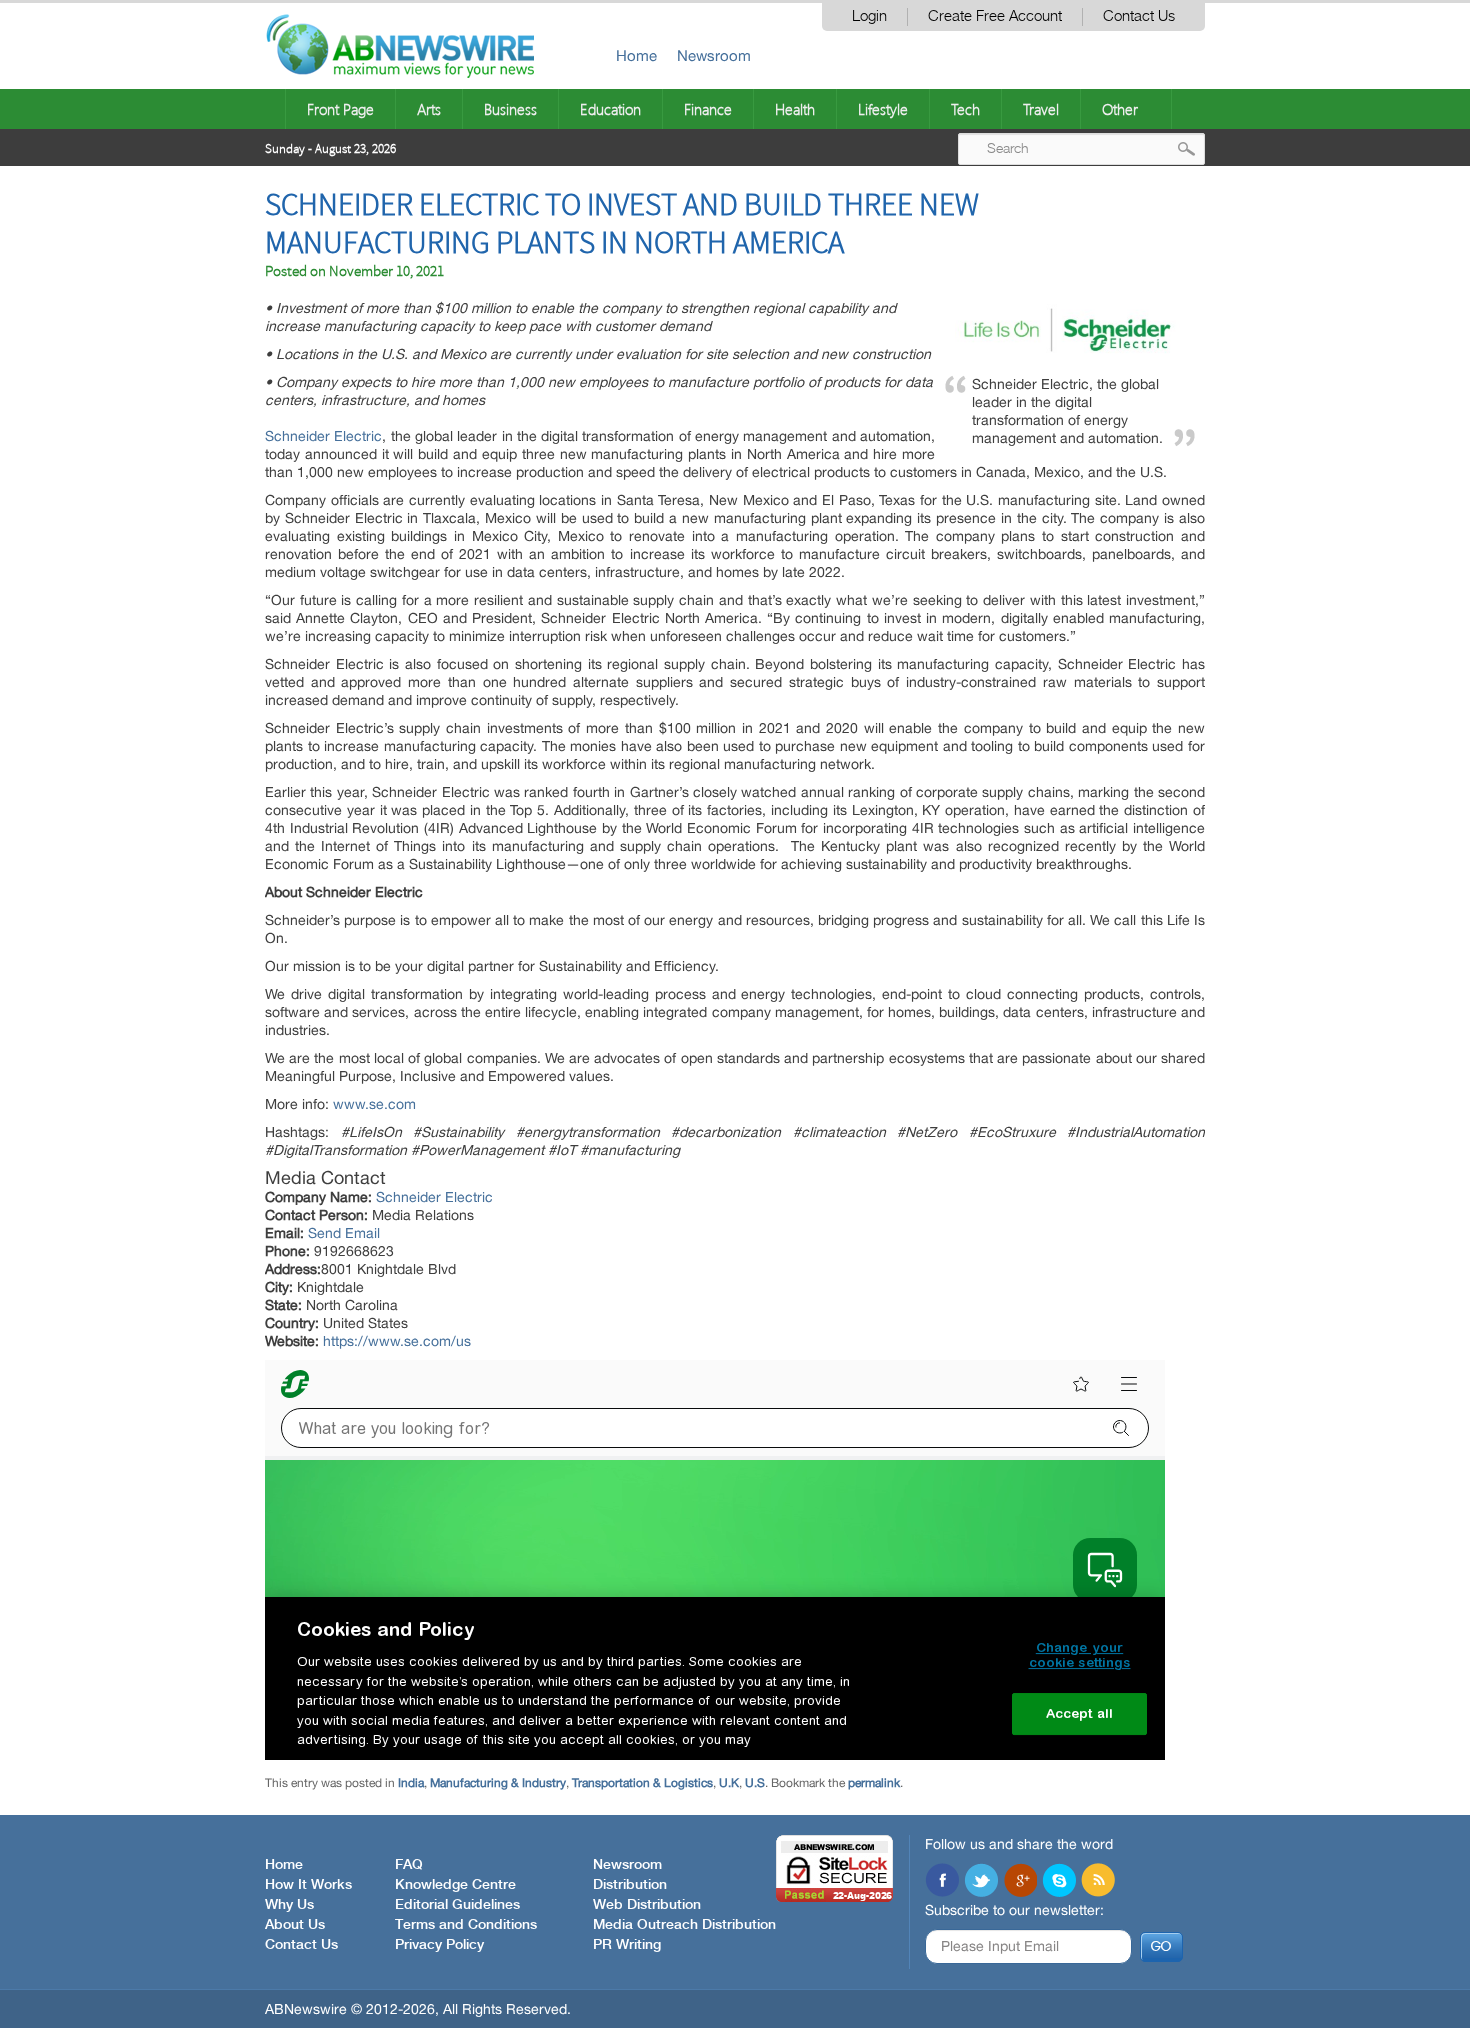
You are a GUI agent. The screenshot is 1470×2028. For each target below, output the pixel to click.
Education (610, 109)
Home (636, 55)
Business (510, 109)
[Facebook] (942, 1882)
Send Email (344, 1233)
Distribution (630, 1885)
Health (795, 109)
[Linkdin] (1020, 1882)
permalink (874, 1783)
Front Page (340, 109)
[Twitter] (981, 1882)
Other (1120, 109)
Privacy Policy (439, 1945)
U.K (729, 1783)
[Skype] (1059, 1882)
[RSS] (1098, 1882)
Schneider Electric (323, 436)
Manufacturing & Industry (498, 1783)
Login (869, 16)
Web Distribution (647, 1905)
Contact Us (1139, 16)
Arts (429, 109)
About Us (295, 1925)
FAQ (409, 1865)
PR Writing (627, 1945)
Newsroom (714, 55)
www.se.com (374, 1104)
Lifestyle (883, 109)
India (411, 1783)
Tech (965, 109)
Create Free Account (995, 16)
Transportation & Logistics (642, 1783)
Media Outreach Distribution (684, 1925)
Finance (708, 109)
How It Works (308, 1885)
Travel (1041, 109)
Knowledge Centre (455, 1885)
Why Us (289, 1905)
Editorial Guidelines (457, 1905)
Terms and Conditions (466, 1925)
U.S (755, 1783)
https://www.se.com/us (397, 1341)
